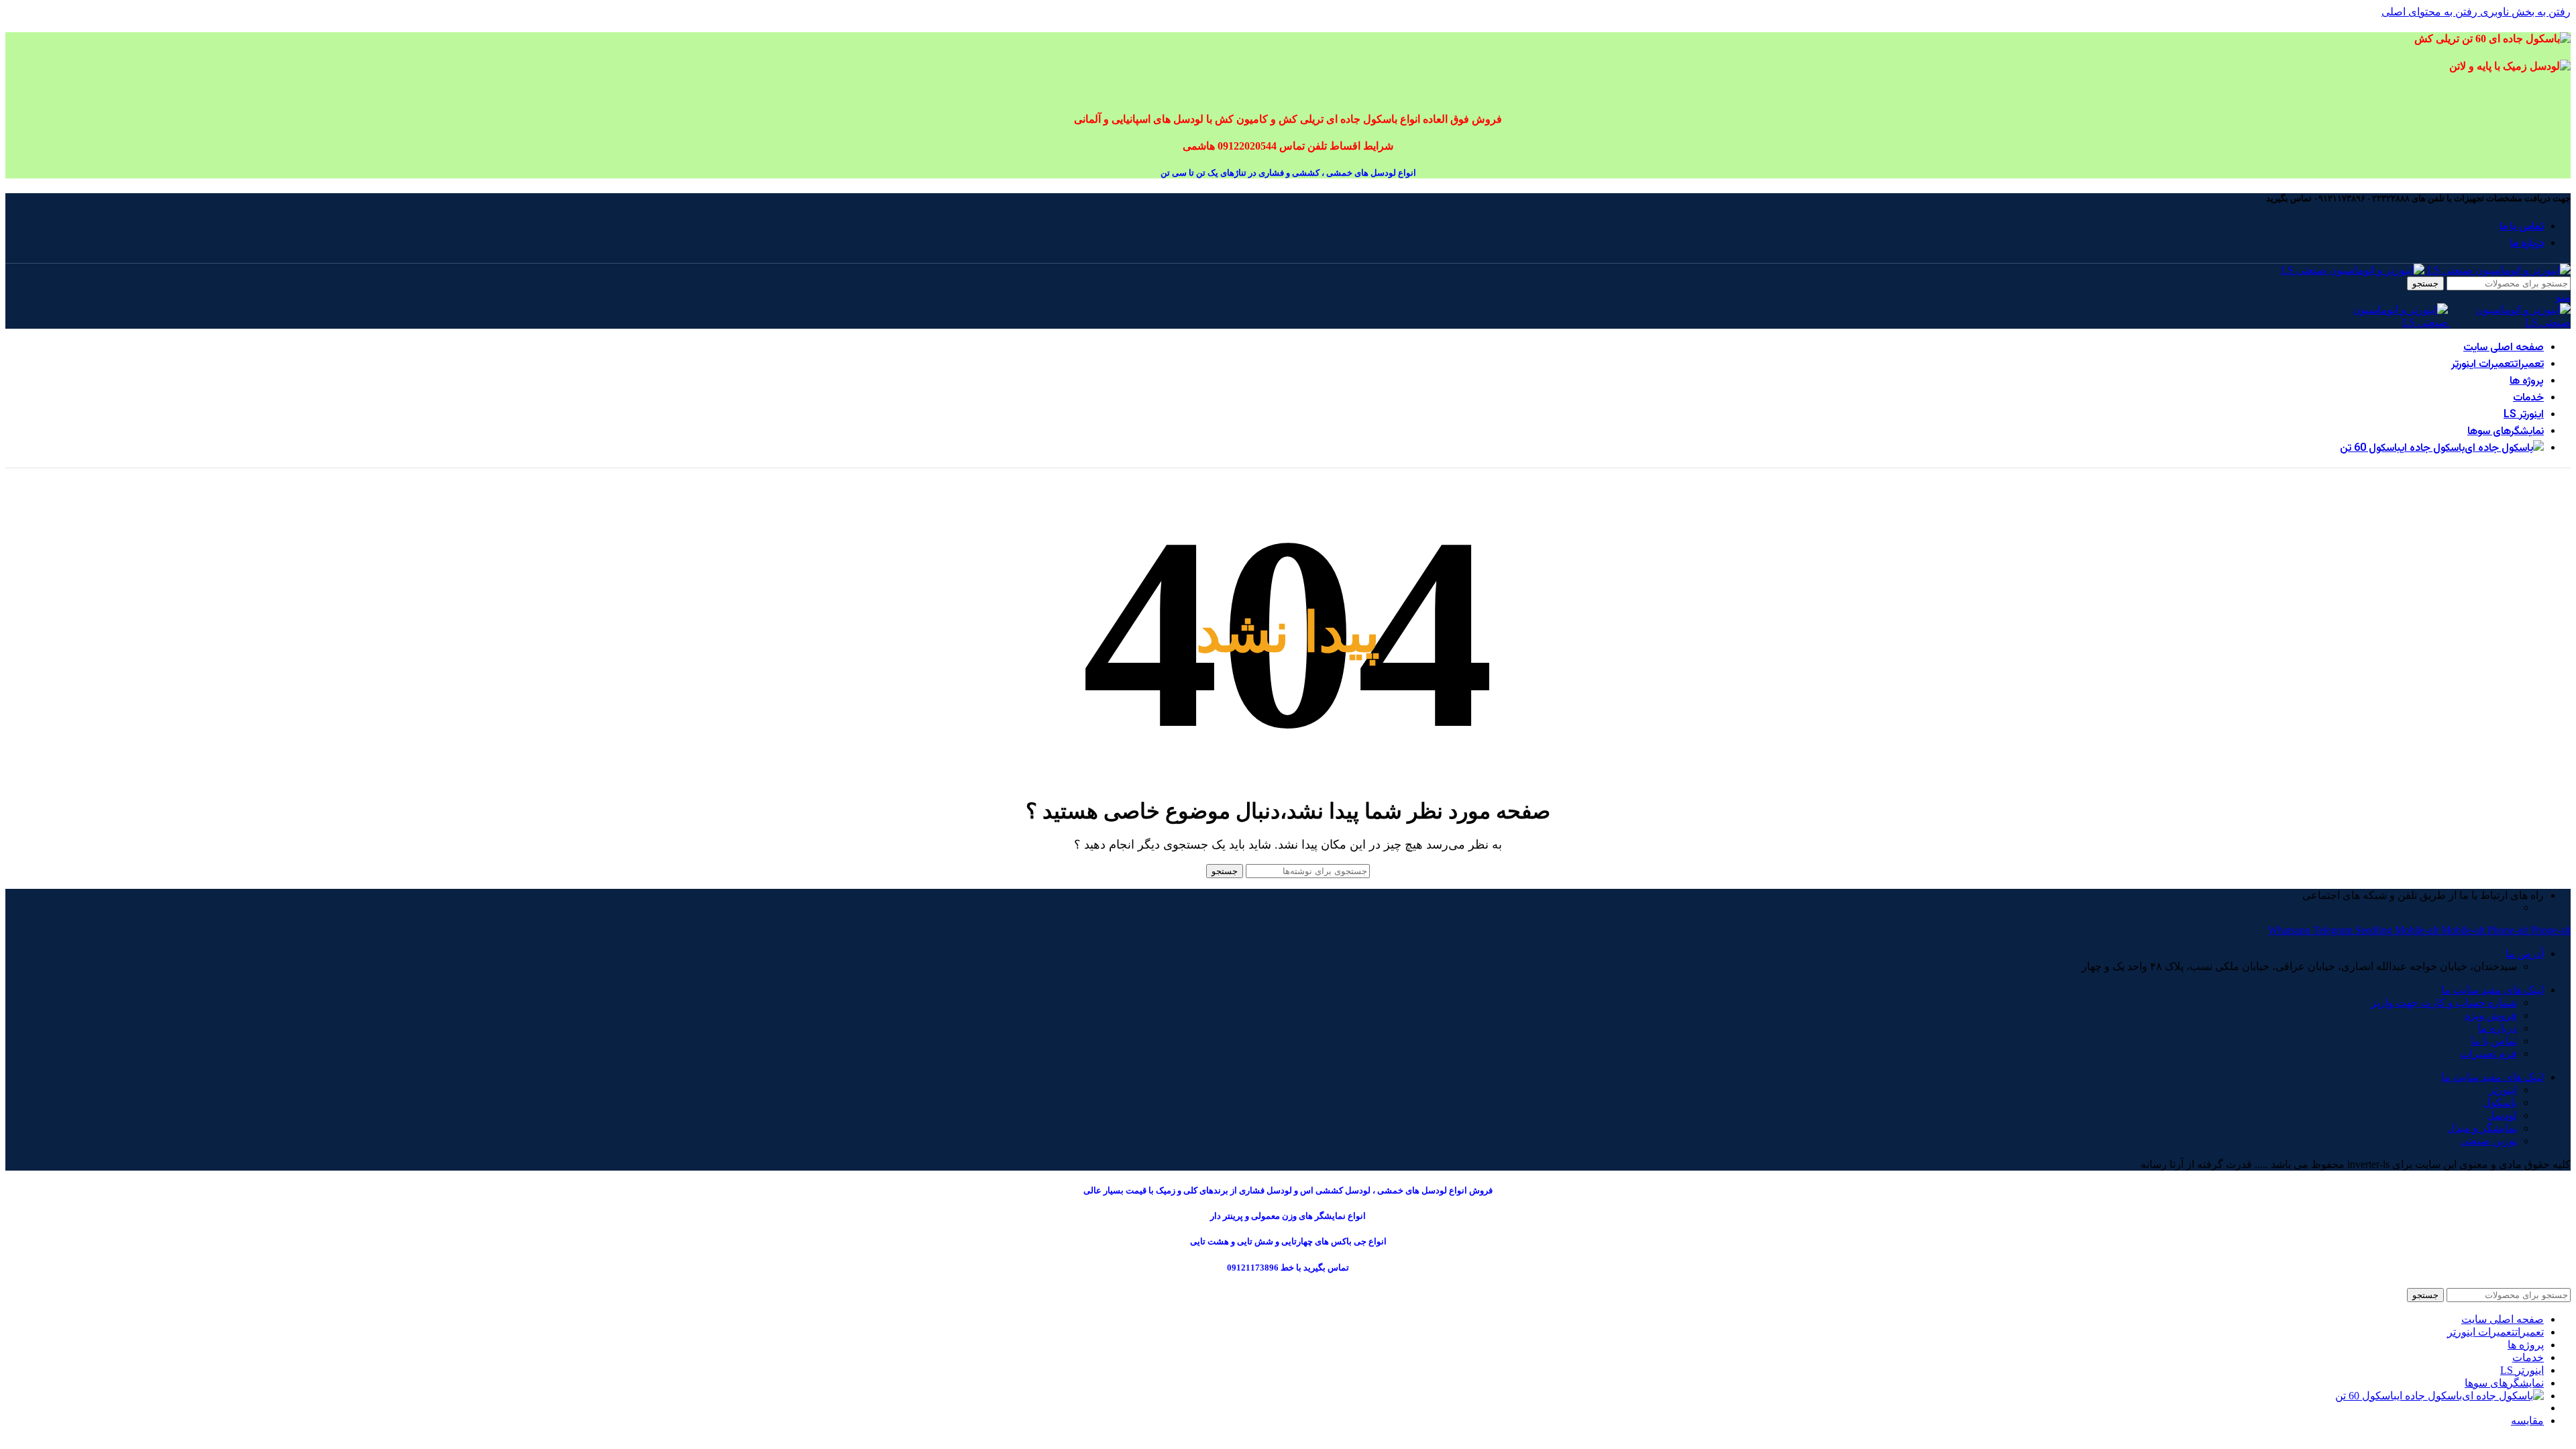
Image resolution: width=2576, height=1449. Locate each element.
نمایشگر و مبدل (2482, 1128)
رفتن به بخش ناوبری (2524, 12)
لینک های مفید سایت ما (2492, 990)
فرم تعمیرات (2488, 1054)
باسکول (2500, 1103)
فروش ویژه (2491, 1015)
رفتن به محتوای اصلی (2429, 12)
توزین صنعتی (2488, 1141)
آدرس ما (2525, 954)
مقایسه (2527, 1420)
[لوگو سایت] (2498, 270)
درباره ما (2498, 1028)
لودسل (2502, 1115)
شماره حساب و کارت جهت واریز (2444, 1003)
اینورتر (2503, 1090)
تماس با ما (2494, 1041)
